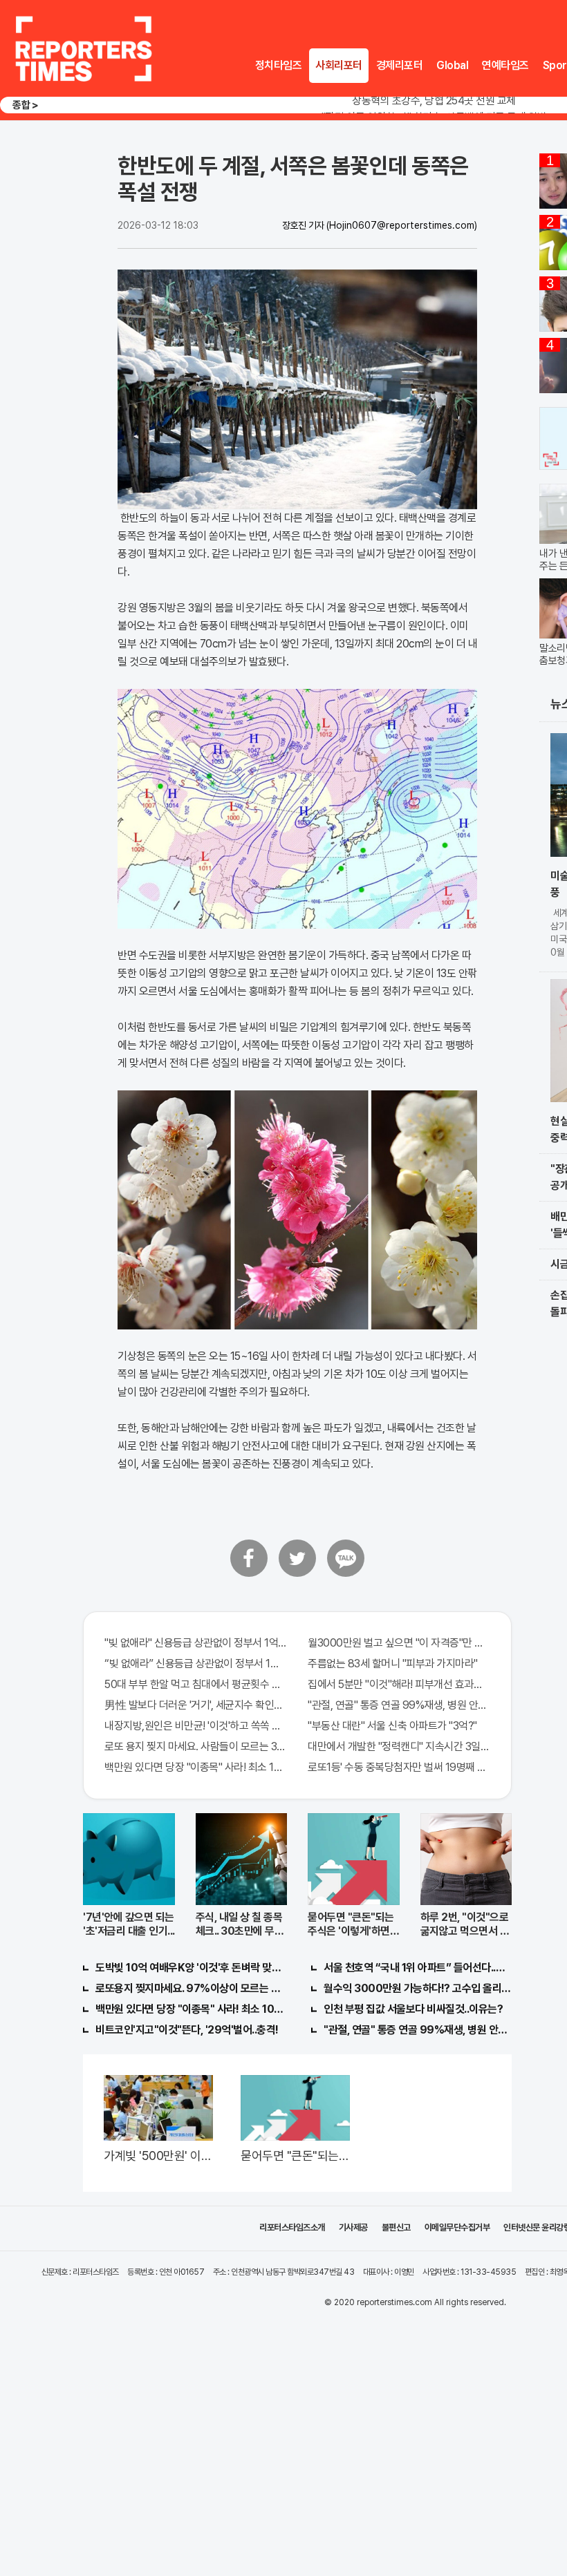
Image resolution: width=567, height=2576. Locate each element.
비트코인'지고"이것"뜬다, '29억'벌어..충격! (187, 2030)
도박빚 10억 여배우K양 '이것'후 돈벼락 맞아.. (189, 1968)
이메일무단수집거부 (457, 2227)
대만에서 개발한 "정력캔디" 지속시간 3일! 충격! (399, 1746)
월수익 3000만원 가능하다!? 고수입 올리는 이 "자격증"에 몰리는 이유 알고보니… (418, 1988)
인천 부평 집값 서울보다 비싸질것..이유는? (413, 2009)
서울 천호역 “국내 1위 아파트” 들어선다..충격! (418, 1968)
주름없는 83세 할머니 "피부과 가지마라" (393, 1664)
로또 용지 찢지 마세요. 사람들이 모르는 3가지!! (196, 1746)
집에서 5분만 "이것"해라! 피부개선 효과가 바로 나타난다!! (399, 1684)
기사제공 (353, 2227)
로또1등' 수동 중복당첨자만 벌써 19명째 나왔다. (399, 1767)
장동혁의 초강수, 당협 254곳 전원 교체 (434, 101)
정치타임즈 (279, 65)
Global (452, 65)
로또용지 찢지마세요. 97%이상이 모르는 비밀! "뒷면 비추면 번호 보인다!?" (189, 1988)
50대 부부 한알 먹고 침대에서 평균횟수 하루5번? (196, 1684)
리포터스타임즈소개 (292, 2227)
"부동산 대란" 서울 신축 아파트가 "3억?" (392, 1726)
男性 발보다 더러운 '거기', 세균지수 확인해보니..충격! (196, 1705)
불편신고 (396, 2227)
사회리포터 (339, 65)
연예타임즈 (505, 65)
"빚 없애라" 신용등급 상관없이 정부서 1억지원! (196, 1643)
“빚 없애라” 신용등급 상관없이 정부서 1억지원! (196, 1664)
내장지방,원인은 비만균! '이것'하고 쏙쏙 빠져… (196, 1726)
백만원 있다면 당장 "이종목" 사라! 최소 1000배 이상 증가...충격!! (196, 1767)
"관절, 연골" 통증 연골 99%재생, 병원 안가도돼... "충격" (399, 1705)
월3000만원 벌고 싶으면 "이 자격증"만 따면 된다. (399, 1643)
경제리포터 (400, 65)
